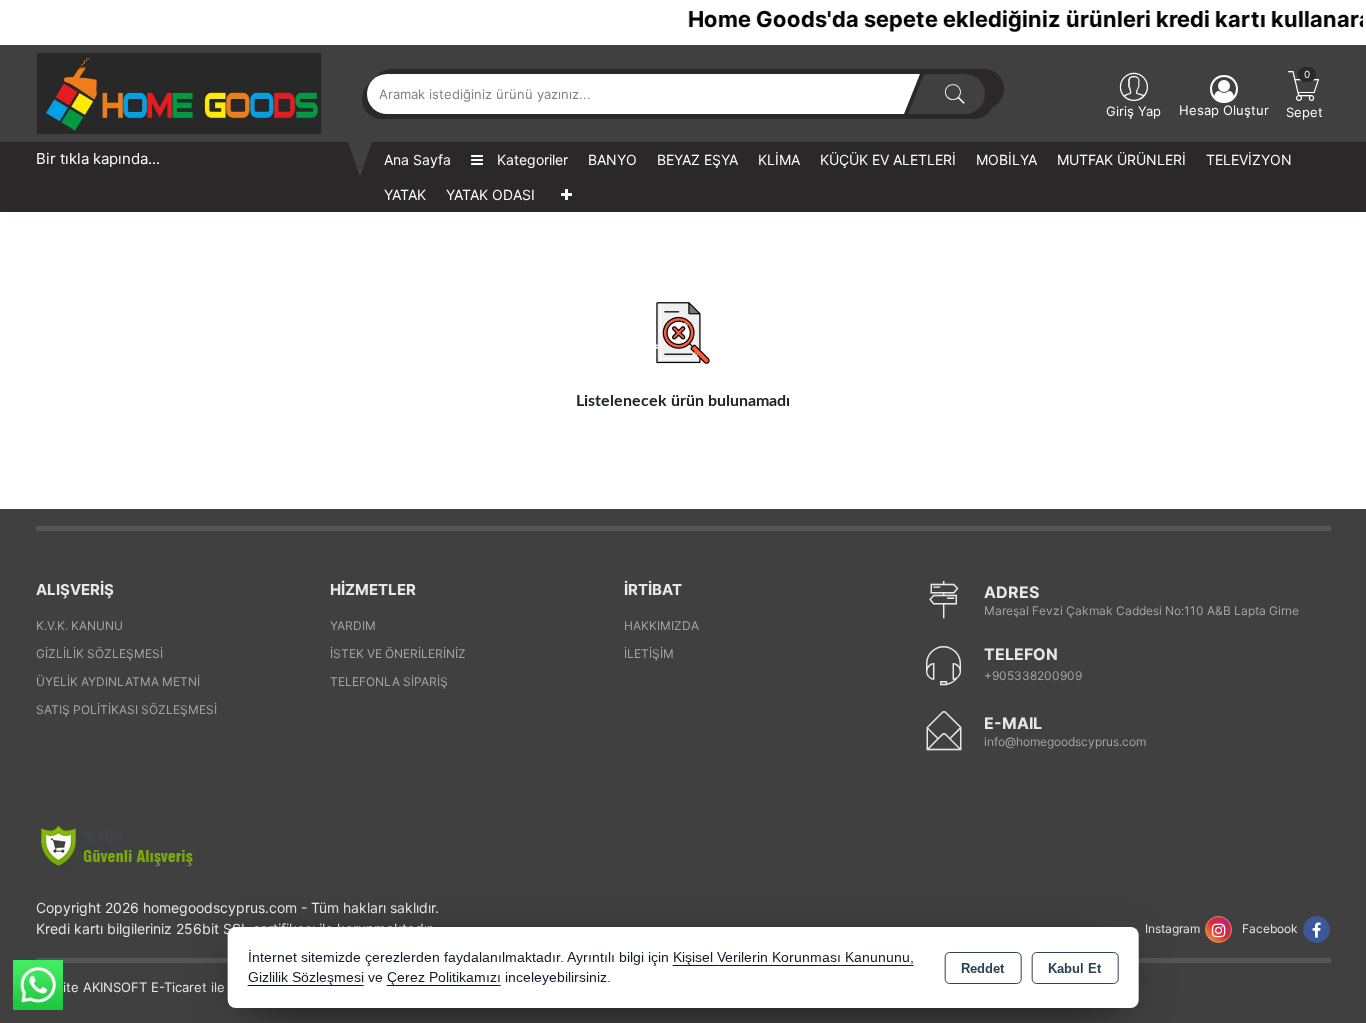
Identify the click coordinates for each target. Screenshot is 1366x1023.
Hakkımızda (661, 625)
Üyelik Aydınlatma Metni (118, 681)
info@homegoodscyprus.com (1065, 741)
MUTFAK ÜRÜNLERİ (1121, 159)
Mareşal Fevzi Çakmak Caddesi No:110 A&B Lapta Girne (1141, 610)
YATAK (405, 194)
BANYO (612, 159)
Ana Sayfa (417, 159)
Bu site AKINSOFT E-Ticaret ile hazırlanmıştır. (175, 987)
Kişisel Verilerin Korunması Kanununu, (793, 957)
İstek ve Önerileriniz (398, 653)
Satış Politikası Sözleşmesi (126, 709)
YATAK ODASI (490, 194)
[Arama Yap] (955, 94)
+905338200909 (1033, 675)
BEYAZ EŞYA (697, 159)
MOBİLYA (1006, 159)
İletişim (649, 653)
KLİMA (779, 159)
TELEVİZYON (1249, 159)
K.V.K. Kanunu (79, 625)
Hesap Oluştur (1224, 110)
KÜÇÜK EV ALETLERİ (888, 159)
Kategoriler (530, 159)
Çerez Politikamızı (444, 977)
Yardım (353, 625)
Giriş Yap (1133, 111)
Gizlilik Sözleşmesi (99, 653)
